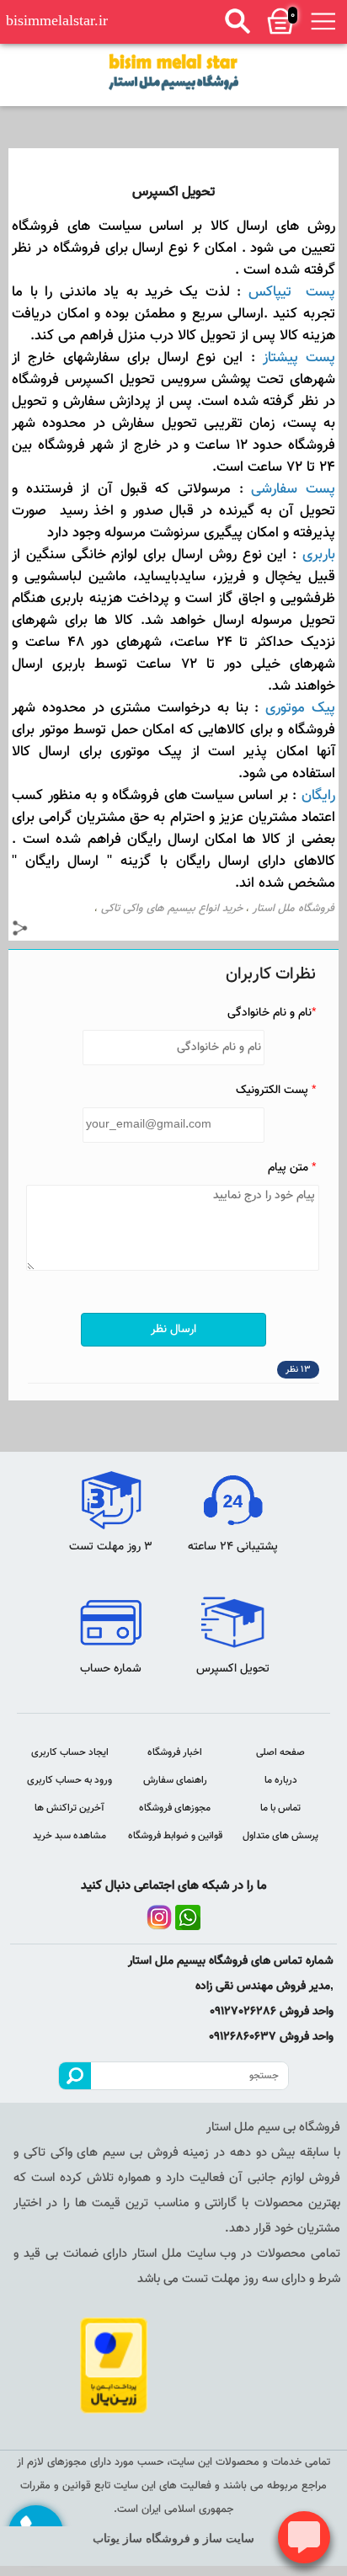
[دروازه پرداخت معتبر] (115, 2365)
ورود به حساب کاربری (69, 1780)
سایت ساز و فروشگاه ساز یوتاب (173, 2539)
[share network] (20, 931)
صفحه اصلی (280, 1752)
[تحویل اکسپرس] (173, 72)
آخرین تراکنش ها (69, 1808)
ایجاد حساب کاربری (70, 1752)
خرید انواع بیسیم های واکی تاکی (172, 909)
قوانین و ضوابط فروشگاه (175, 1836)
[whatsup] (188, 1917)
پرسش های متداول (280, 1836)
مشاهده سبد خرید (69, 1836)
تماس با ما (280, 1808)
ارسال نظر (173, 1330)
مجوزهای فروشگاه (175, 1808)
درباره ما (281, 1780)
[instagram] (159, 1917)
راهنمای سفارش (175, 1780)
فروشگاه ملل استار (294, 909)
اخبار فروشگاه (175, 1752)
